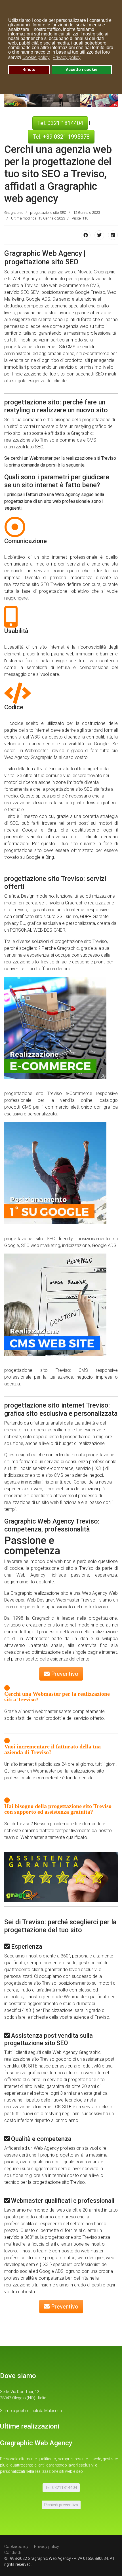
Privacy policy (47, 2547)
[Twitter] (99, 235)
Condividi (12, 2552)
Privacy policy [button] (67, 57)
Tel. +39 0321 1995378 (61, 137)
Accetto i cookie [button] (82, 70)
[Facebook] (86, 235)
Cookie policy (16, 2547)
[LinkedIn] (113, 235)
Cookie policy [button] (36, 57)
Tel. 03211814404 (61, 2488)
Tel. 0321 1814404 (60, 123)
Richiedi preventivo (61, 2505)
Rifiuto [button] (29, 70)
